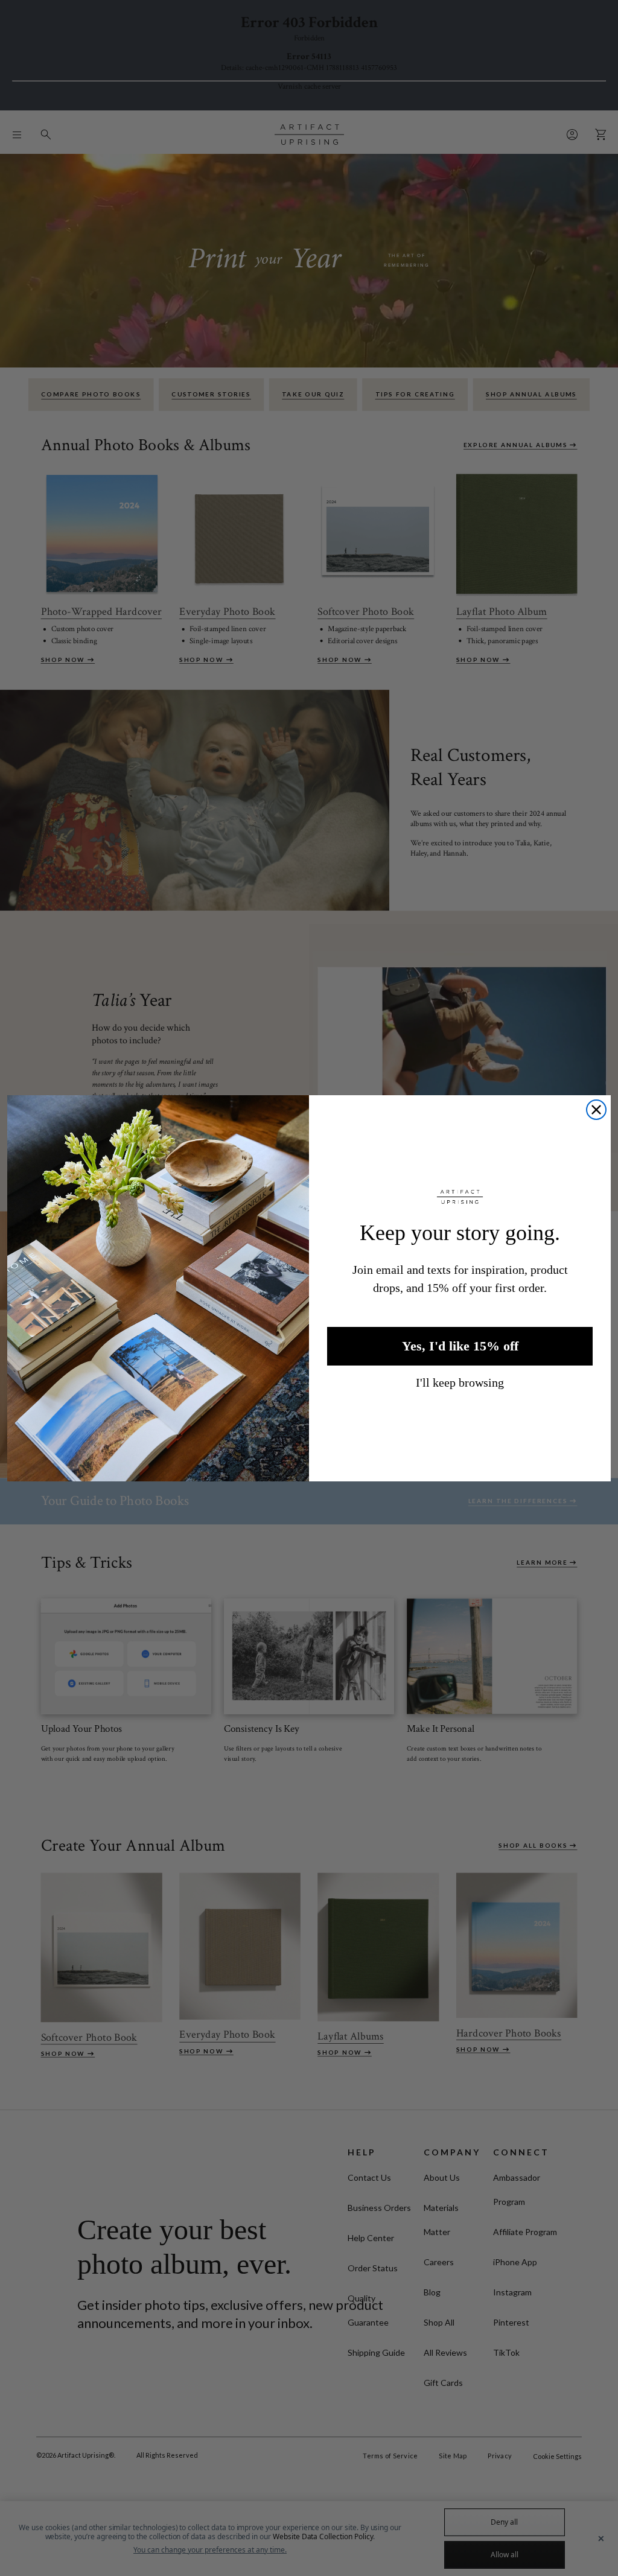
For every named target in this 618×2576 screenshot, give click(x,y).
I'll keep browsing (460, 1382)
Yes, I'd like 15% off (460, 1346)
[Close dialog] (596, 1110)
